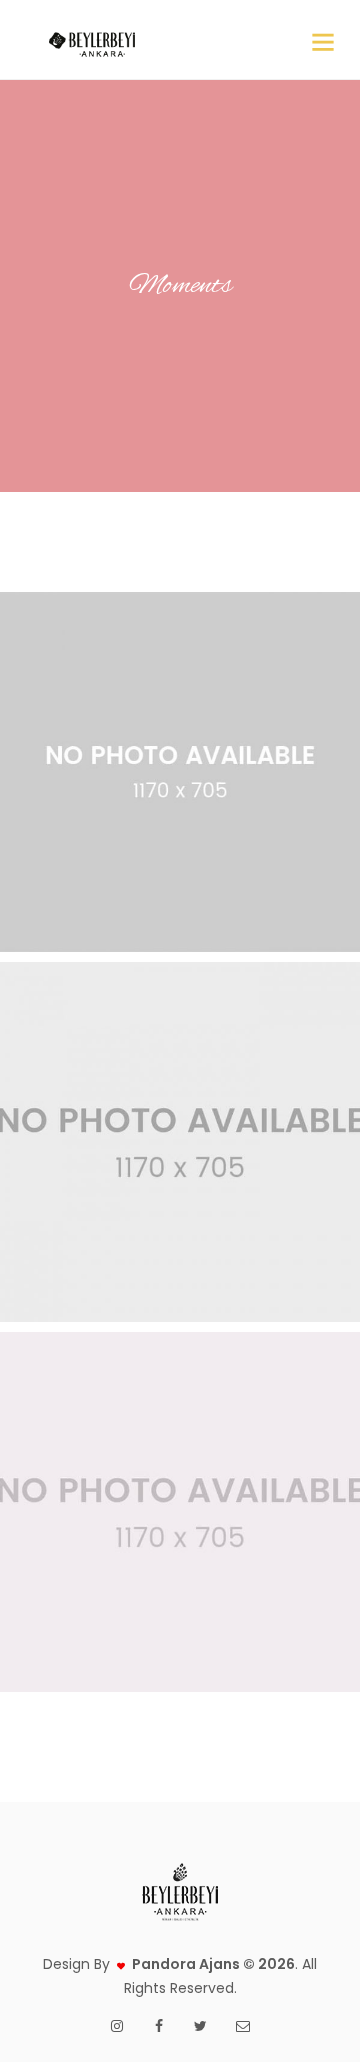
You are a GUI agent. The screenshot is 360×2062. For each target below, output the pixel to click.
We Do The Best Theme (180, 707)
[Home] (91, 40)
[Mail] (243, 2026)
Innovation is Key (180, 1077)
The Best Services (180, 1447)
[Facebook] (159, 2026)
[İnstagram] (117, 2026)
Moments (154, 836)
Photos (213, 836)
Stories (213, 1206)
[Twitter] (201, 2026)
